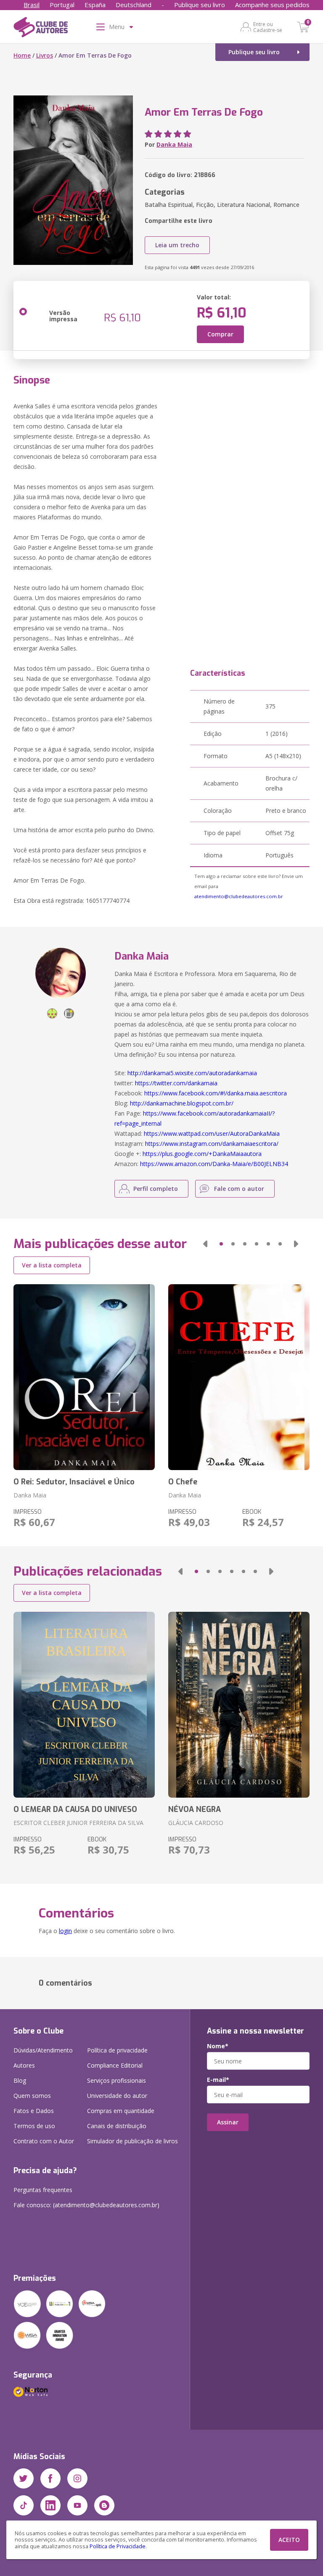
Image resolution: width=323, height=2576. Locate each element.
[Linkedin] (50, 2505)
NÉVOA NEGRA (195, 1809)
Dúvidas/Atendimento (43, 2050)
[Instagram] (77, 2478)
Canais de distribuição (117, 2126)
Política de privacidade (117, 2050)
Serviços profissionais (116, 2080)
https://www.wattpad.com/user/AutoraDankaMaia (212, 1133)
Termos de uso (34, 2126)
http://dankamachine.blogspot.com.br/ (182, 1103)
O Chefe (183, 1482)
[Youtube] (77, 2505)
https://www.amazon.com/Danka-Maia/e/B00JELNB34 (214, 1164)
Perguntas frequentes (43, 2190)
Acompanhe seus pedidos (272, 5)
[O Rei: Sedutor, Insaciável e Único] (84, 1377)
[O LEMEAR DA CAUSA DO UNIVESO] (84, 1705)
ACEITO (289, 2540)
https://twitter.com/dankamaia (176, 1083)
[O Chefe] (239, 1377)
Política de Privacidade (118, 2546)
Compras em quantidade (121, 2111)
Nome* (218, 2046)
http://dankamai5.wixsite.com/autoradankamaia (192, 1073)
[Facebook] (50, 2478)
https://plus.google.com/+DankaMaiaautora (202, 1154)
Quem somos (32, 2096)
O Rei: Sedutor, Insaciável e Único (74, 1482)
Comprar (220, 334)
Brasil (32, 5)
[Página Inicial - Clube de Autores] (41, 29)
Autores (24, 2065)
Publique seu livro (200, 5)
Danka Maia (174, 144)
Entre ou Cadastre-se (268, 27)
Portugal (62, 5)
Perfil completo (156, 1189)
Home (22, 55)
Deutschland (134, 5)
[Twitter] (24, 2478)
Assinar (228, 2122)
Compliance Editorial (115, 2065)
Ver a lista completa (52, 1265)
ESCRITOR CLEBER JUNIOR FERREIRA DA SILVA (78, 1823)
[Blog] (104, 2505)
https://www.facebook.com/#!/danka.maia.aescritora (216, 1093)
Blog (20, 2080)
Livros (45, 55)
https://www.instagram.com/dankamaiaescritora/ (212, 1144)
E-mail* (218, 2080)
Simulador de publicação (132, 2141)
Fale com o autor (239, 1189)
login (65, 1931)
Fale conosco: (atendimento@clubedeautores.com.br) (86, 2205)
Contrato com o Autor (44, 2141)
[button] (205, 1244)
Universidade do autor (117, 2096)
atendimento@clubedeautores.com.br (239, 896)
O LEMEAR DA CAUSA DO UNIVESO (75, 1809)
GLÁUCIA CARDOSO (196, 1823)
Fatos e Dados (34, 2111)
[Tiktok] (24, 2505)
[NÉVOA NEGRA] (239, 1705)
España (95, 5)
